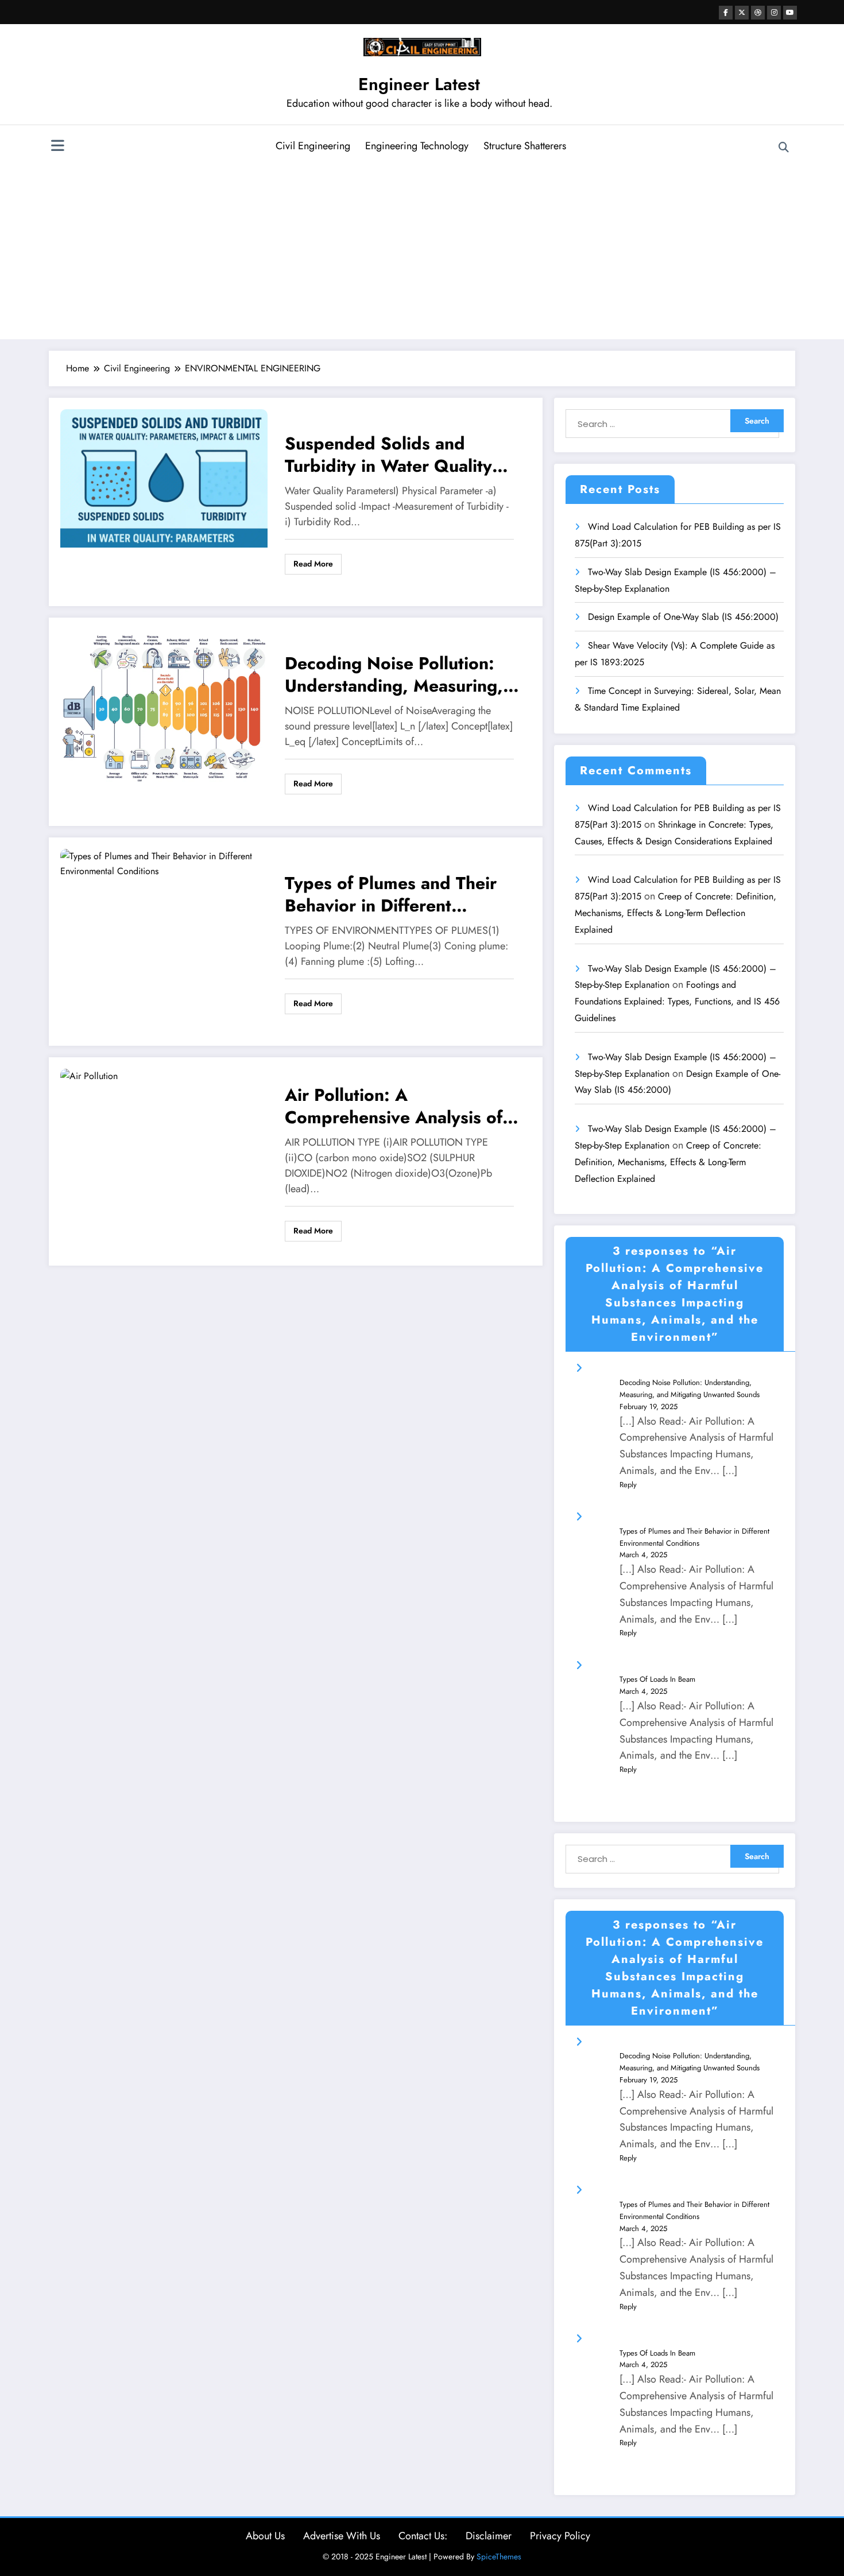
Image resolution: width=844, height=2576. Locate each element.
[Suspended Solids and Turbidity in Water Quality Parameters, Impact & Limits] (164, 478)
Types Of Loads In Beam (657, 1679)
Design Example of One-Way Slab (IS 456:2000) (683, 617)
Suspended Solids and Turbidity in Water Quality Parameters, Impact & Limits (398, 455)
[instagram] (774, 13)
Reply (628, 1485)
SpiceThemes (499, 2556)
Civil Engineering (313, 146)
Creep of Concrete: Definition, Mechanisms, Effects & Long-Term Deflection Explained (675, 913)
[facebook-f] (726, 13)
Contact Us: (423, 2536)
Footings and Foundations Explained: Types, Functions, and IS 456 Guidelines (677, 1001)
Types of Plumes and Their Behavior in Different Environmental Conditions (391, 894)
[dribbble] (758, 13)
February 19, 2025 (649, 1407)
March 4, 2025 (643, 1555)
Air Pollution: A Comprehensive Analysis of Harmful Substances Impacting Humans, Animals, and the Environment (399, 1106)
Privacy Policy (560, 2536)
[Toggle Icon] (57, 147)
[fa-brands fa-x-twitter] (742, 13)
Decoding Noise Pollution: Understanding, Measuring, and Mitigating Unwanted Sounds (394, 674)
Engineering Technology (417, 146)
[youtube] (790, 13)
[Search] (784, 148)
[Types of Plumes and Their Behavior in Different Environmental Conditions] (164, 864)
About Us (265, 2536)
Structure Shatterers (525, 146)
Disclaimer (489, 2536)
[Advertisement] (422, 250)
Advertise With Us (342, 2536)
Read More (313, 564)
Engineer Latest (419, 84)
